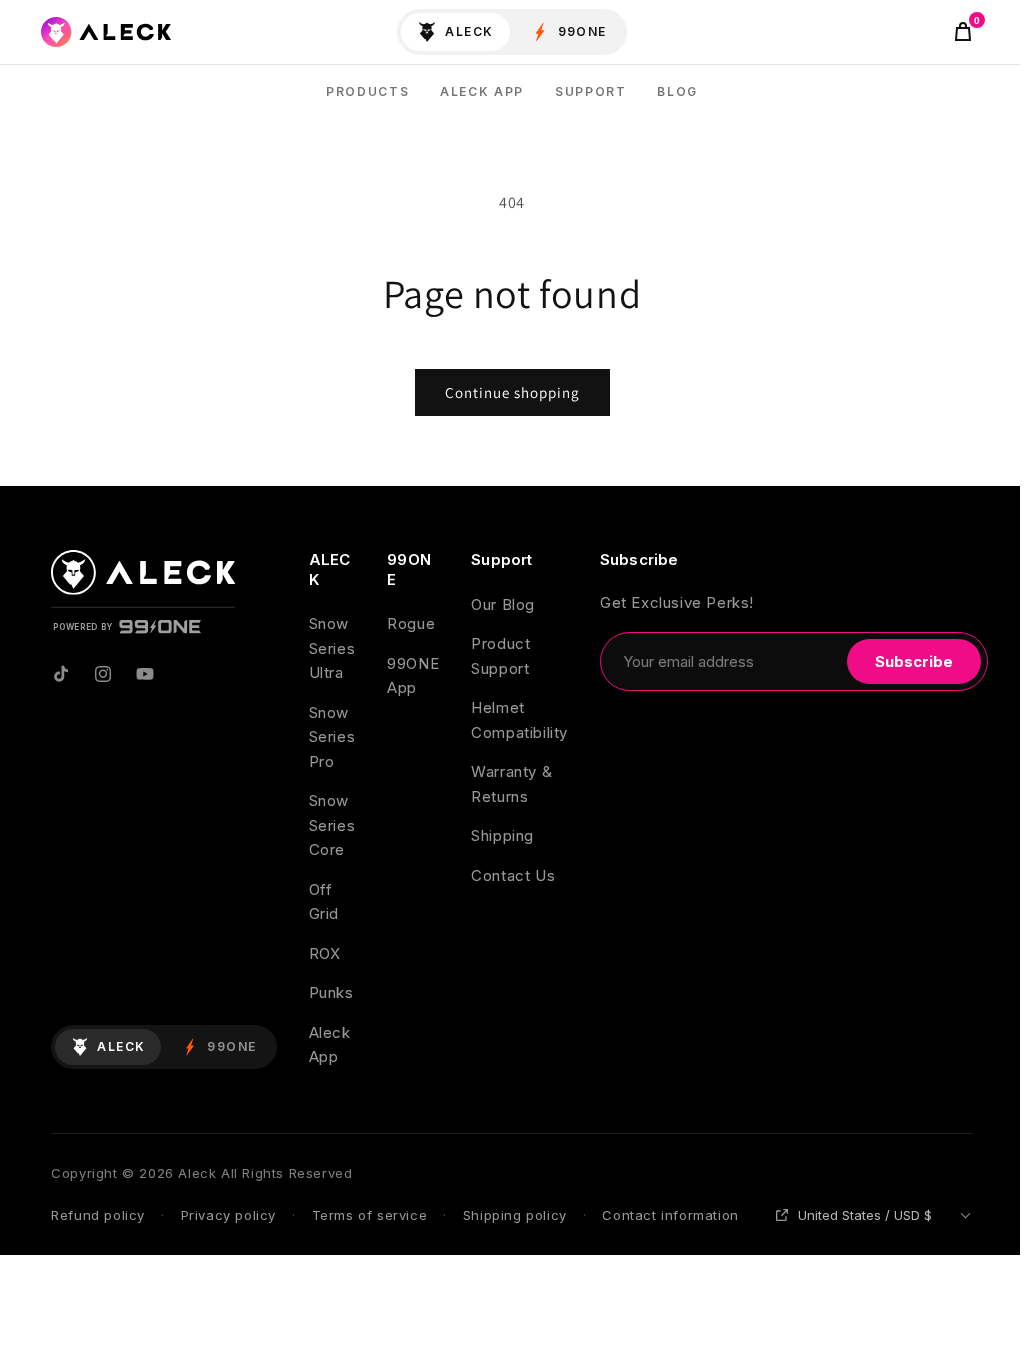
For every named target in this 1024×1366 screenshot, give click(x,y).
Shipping (502, 835)
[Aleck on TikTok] (61, 674)
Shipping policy (515, 1215)
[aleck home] (106, 32)
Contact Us (513, 875)
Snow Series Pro (332, 737)
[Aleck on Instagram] (103, 674)
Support (591, 91)
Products (367, 91)
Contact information (670, 1215)
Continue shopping (512, 392)
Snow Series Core (332, 825)
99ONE (582, 31)
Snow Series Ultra (332, 648)
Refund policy (98, 1215)
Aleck (469, 31)
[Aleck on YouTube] (145, 674)
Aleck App (482, 91)
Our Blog (503, 604)
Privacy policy (228, 1215)
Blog (677, 91)
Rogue (411, 623)
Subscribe (914, 661)
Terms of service (370, 1215)
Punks (331, 992)
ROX (325, 953)
